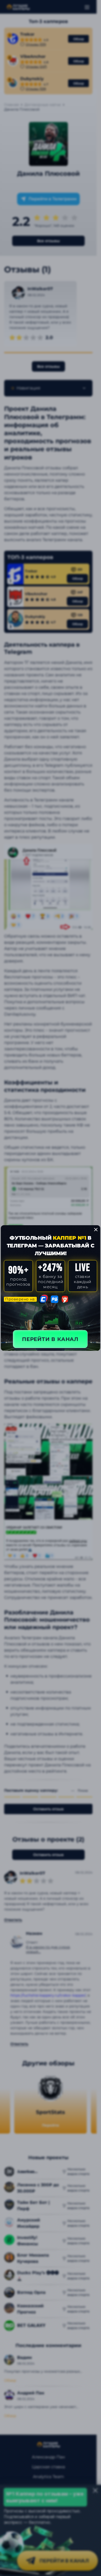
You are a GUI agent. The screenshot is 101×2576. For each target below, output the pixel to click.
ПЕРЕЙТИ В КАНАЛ (50, 1339)
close (96, 1230)
